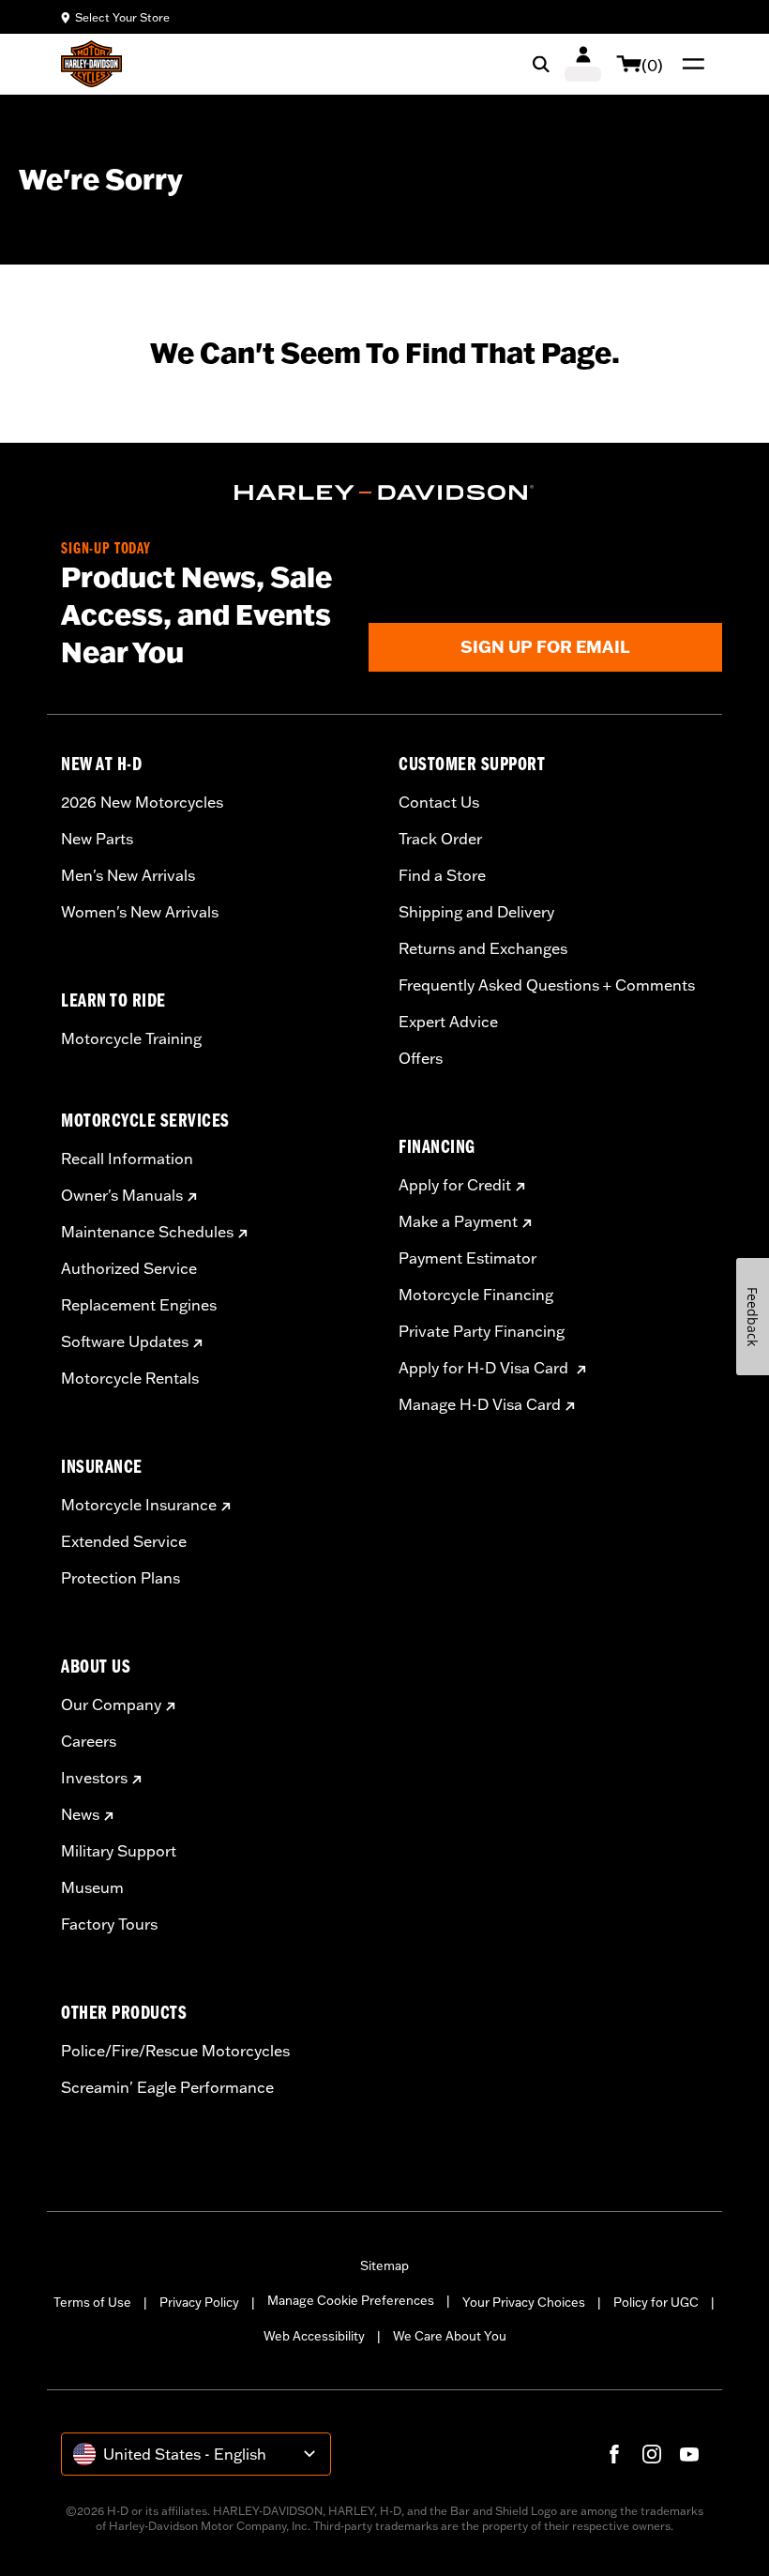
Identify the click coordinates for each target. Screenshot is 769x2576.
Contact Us (439, 802)
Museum (92, 1887)
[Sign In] (583, 64)
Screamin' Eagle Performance (167, 2087)
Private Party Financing (482, 1331)
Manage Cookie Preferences (351, 2300)
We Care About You (450, 2336)
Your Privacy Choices (524, 2302)
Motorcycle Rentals (130, 1378)
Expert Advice (448, 1022)
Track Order (440, 839)
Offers (421, 1058)
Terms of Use (92, 2302)
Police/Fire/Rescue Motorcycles (175, 2051)
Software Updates (125, 1341)
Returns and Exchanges (483, 948)
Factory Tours (109, 1924)
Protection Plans (121, 1578)
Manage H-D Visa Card (480, 1404)
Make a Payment (458, 1221)
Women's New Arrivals (140, 912)
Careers (89, 1741)
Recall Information (127, 1159)
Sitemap (384, 2265)
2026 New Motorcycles (142, 802)
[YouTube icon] (689, 2454)
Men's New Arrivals (128, 875)
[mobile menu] (689, 64)
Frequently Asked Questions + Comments (547, 985)
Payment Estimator (467, 1258)
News (80, 1814)
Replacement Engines (139, 1305)
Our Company (111, 1705)
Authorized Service (129, 1268)
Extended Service (124, 1541)
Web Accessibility (314, 2336)
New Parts (97, 839)
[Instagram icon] (652, 2454)
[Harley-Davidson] (384, 492)
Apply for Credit (455, 1185)
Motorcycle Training (131, 1038)
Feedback (753, 1317)
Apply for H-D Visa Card (485, 1368)
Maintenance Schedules (147, 1232)
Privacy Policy (199, 2302)
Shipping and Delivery (476, 912)
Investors (94, 1778)
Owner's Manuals (122, 1195)
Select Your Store (122, 17)
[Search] (541, 64)
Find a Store (442, 875)
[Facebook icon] (614, 2454)
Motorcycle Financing (476, 1295)
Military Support (119, 1851)
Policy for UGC (656, 2302)
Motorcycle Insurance (139, 1505)
